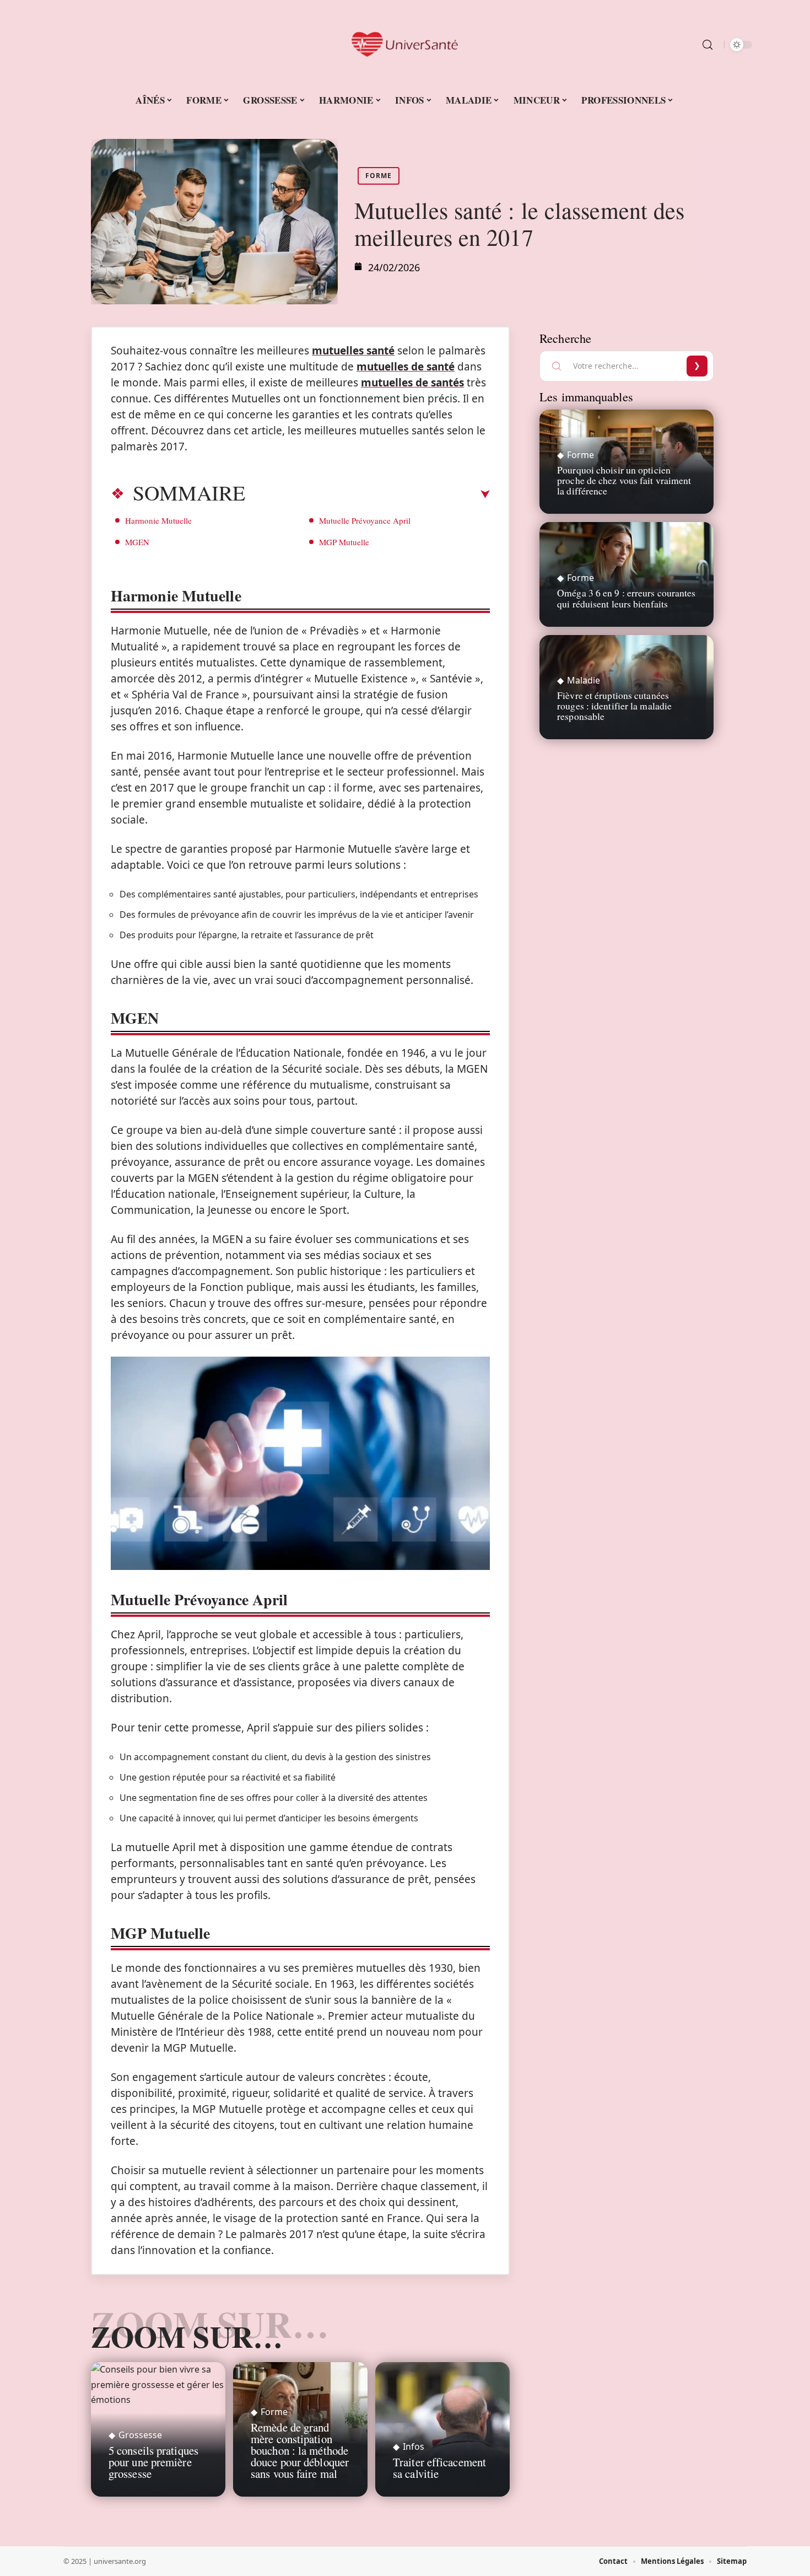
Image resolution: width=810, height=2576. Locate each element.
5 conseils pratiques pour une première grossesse (153, 2462)
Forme (379, 176)
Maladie (584, 680)
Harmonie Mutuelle (158, 520)
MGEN (137, 542)
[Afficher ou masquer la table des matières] (368, 494)
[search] (708, 45)
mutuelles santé (353, 351)
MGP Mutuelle (344, 542)
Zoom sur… (187, 2336)
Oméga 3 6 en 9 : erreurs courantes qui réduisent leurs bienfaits (626, 598)
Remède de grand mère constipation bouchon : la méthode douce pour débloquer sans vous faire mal (300, 2450)
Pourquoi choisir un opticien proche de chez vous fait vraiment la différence (624, 480)
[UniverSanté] (405, 45)
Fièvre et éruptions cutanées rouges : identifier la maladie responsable (614, 706)
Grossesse (140, 2435)
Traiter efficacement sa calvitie (439, 2468)
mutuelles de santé (406, 367)
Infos (414, 2446)
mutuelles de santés (412, 383)
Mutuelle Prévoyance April (365, 520)
